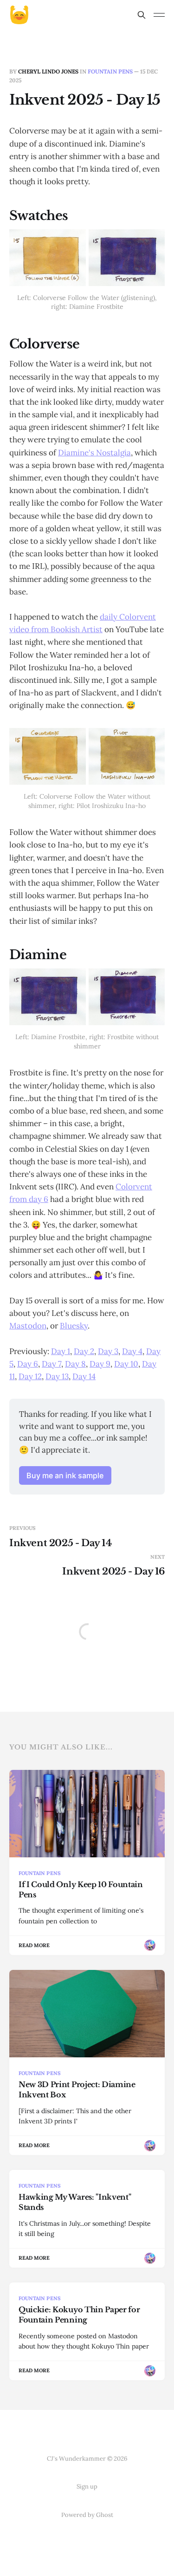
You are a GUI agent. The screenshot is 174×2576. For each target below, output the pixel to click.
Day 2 (84, 1351)
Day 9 (100, 1364)
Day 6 (28, 1364)
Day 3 (108, 1351)
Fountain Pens (110, 71)
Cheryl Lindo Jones (48, 71)
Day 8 (75, 1364)
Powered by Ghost (87, 2515)
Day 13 (57, 1376)
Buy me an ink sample (65, 1475)
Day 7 (52, 1364)
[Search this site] (142, 15)
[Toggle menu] (159, 15)
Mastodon (28, 1326)
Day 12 (30, 1376)
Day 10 (126, 1364)
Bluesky (74, 1326)
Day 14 (84, 1376)
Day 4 (132, 1351)
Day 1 (61, 1351)
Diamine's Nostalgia (94, 453)
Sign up (87, 2486)
